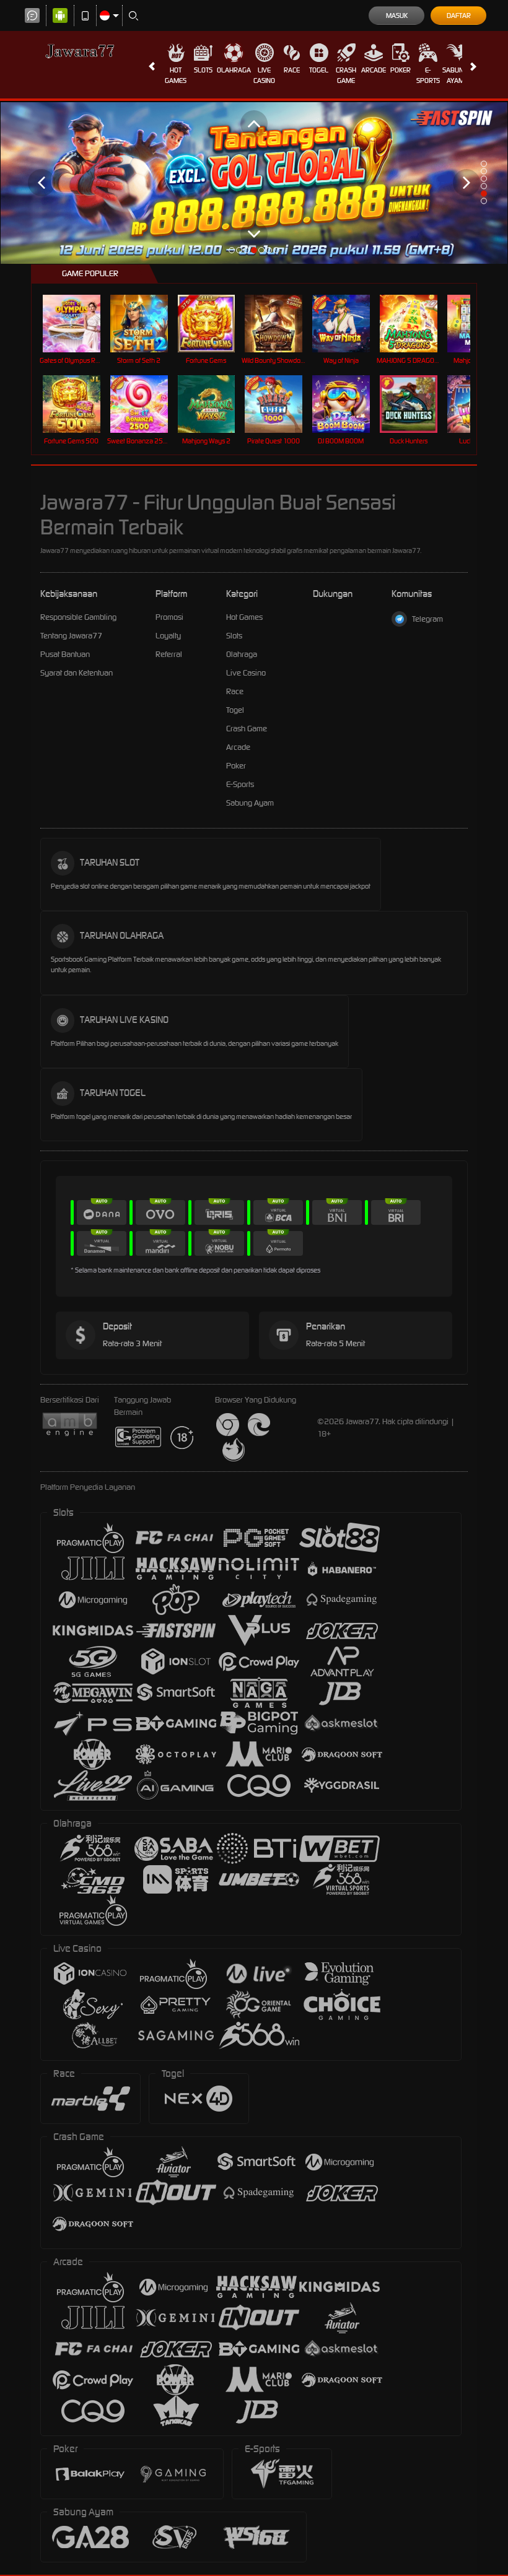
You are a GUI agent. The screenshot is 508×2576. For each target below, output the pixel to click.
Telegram (427, 619)
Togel (319, 70)
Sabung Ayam (455, 75)
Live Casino (264, 75)
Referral (169, 654)
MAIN (79, 324)
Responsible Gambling (78, 617)
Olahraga (234, 70)
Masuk (397, 15)
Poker (401, 70)
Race (292, 70)
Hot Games (176, 75)
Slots (203, 70)
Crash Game (346, 75)
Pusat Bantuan (65, 654)
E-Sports (428, 75)
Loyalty (168, 636)
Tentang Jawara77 (71, 636)
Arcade (374, 70)
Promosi (169, 617)
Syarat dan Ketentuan (77, 673)
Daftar (459, 15)
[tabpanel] (254, 182)
